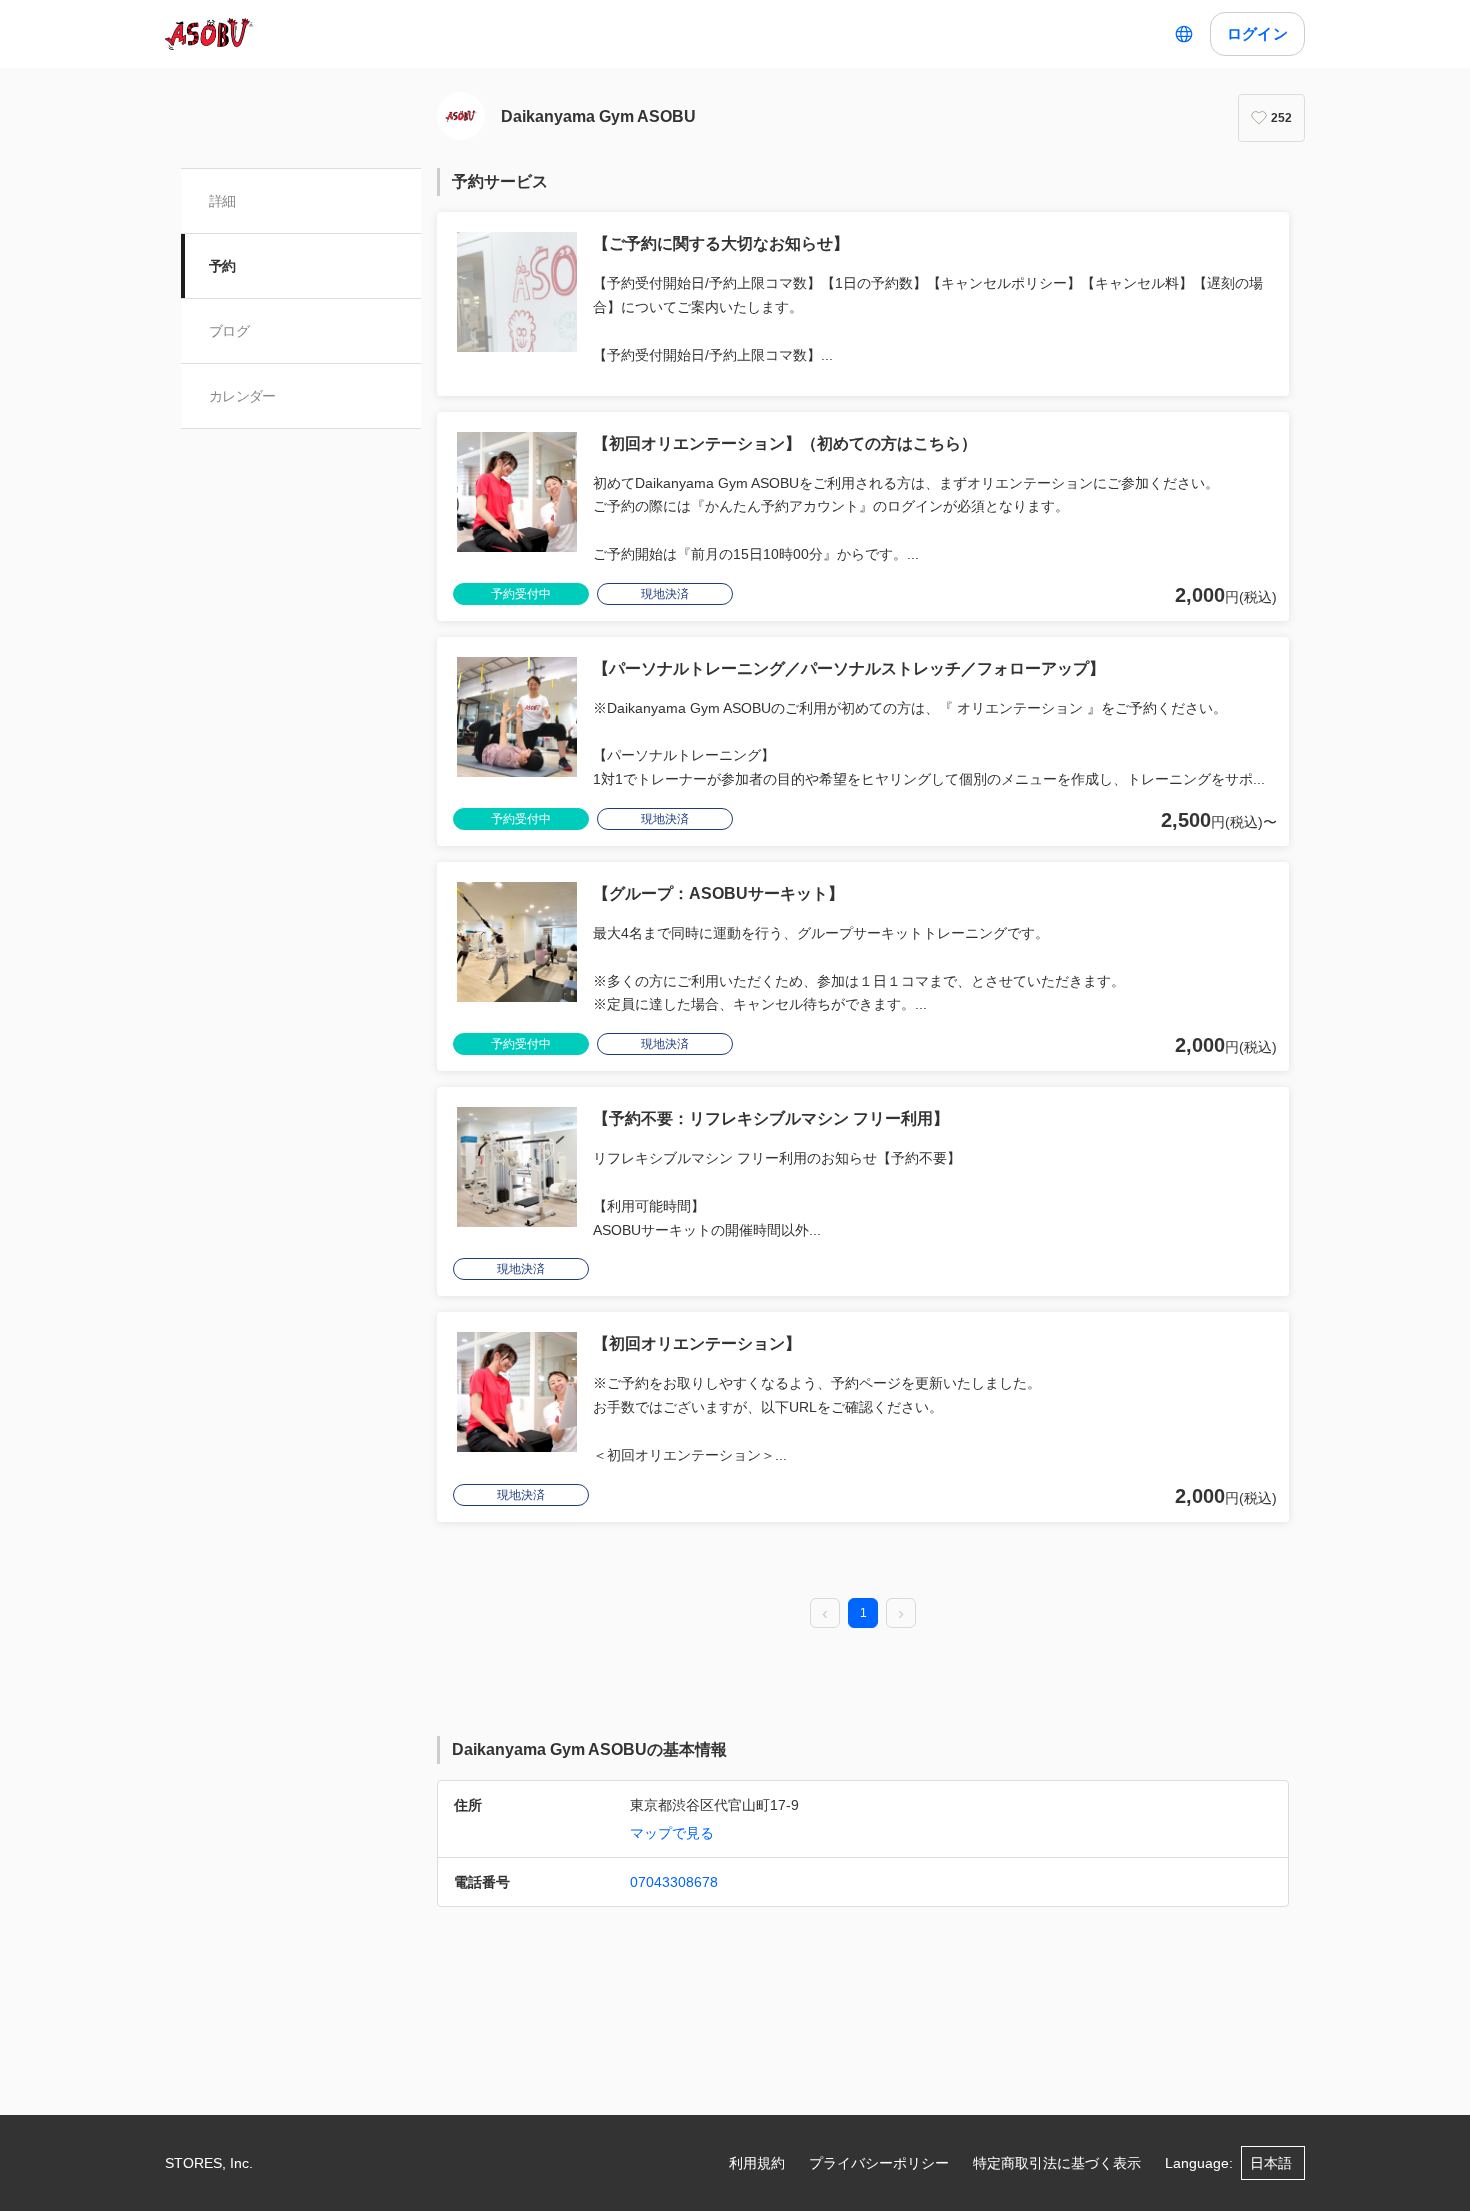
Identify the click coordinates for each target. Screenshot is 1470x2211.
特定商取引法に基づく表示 (1057, 2163)
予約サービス (500, 181)
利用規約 (757, 2163)
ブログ (229, 331)
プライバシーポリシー (879, 2163)
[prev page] (825, 1614)
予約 (222, 266)
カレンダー (242, 396)
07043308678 (674, 1882)
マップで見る (672, 1833)
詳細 (222, 201)
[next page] (901, 1614)
